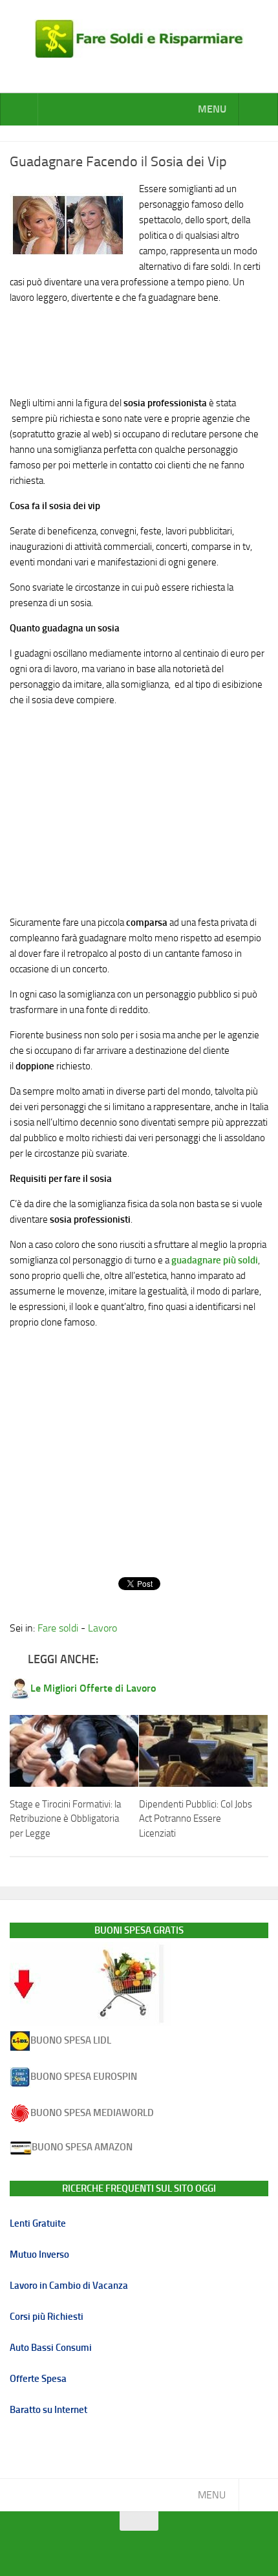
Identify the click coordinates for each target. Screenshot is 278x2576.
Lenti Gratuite (38, 2223)
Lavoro (102, 1628)
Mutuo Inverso (39, 2254)
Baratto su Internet (48, 2410)
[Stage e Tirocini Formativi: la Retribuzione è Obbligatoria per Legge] (74, 1751)
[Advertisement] (139, 347)
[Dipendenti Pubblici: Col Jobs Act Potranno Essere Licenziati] (203, 1751)
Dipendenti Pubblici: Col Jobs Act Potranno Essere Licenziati (196, 1819)
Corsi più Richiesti (47, 2317)
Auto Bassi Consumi (51, 2348)
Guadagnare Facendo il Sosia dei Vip (118, 162)
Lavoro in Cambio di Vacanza (69, 2286)
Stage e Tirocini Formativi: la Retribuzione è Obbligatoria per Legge (65, 1819)
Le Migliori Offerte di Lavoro (93, 1688)
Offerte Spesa (38, 2379)
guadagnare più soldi (215, 1260)
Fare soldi (58, 1628)
